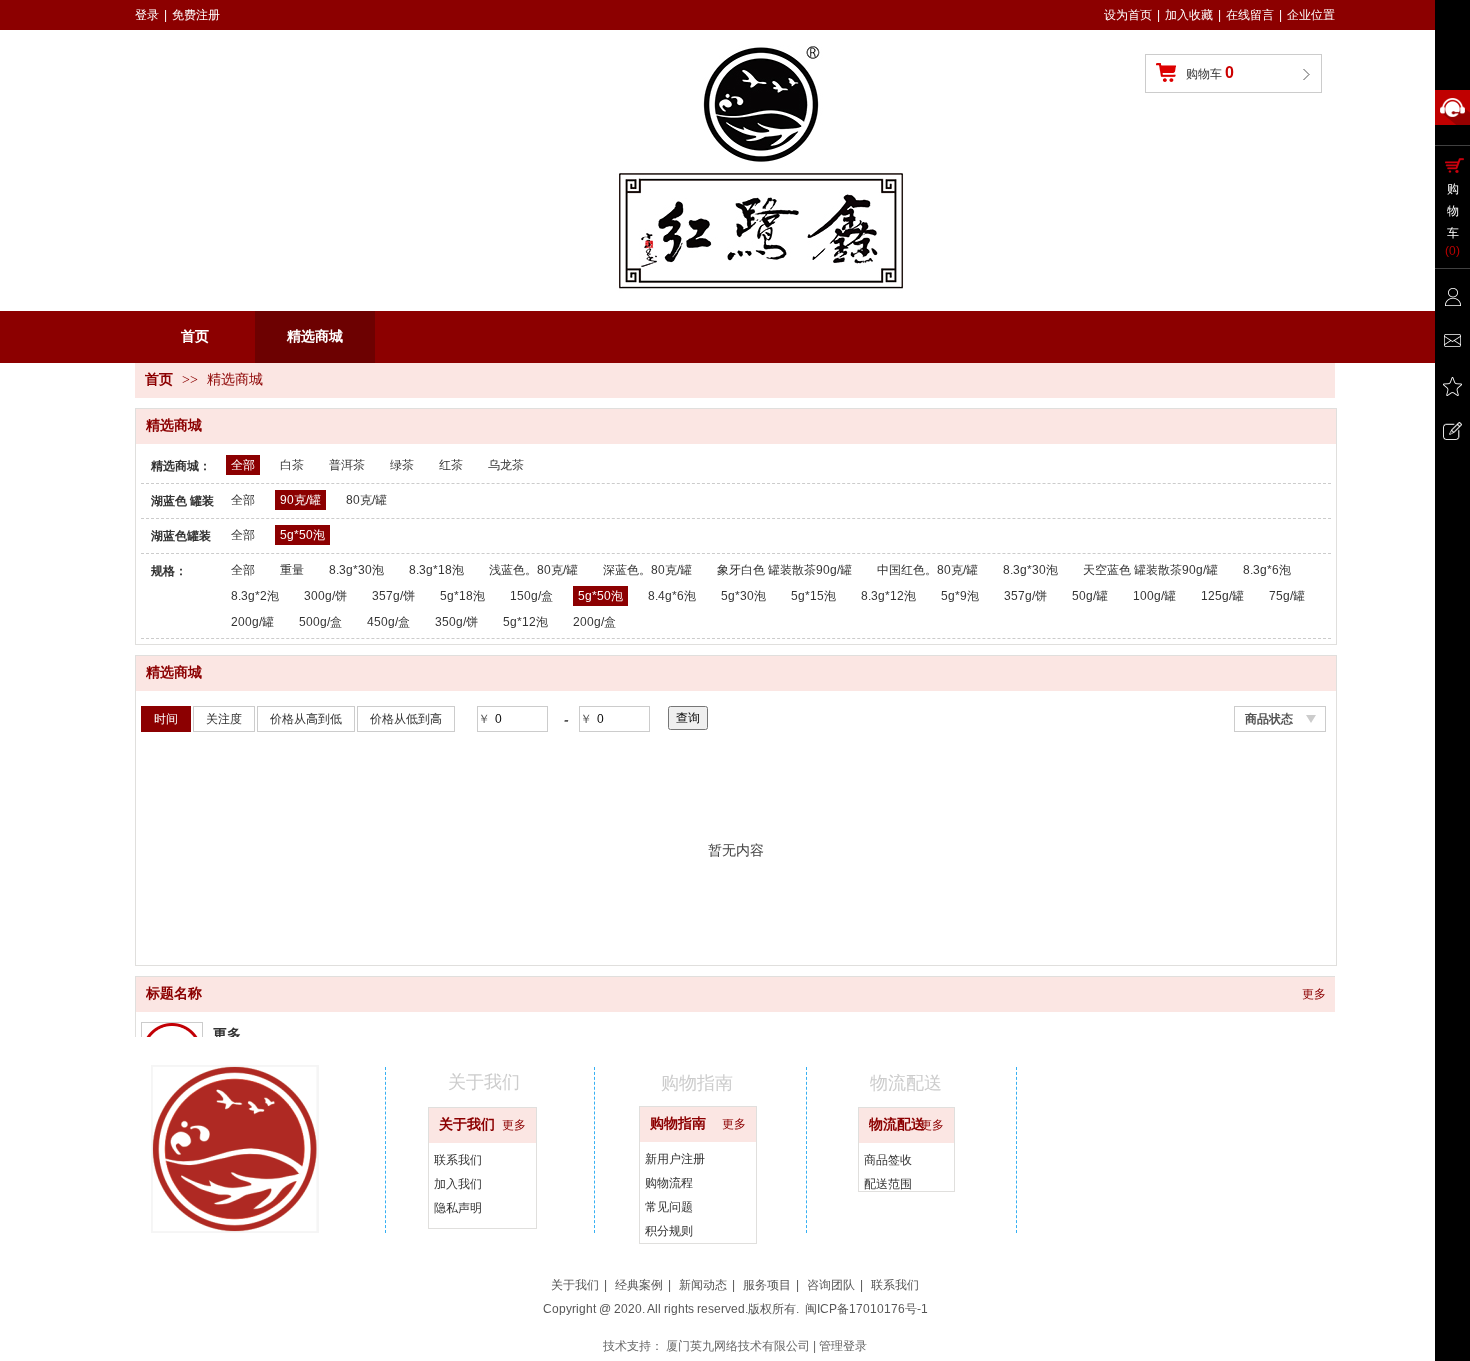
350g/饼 (456, 622)
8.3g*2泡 (255, 596)
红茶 (451, 465)
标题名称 (174, 993)
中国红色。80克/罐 (927, 570)
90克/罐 (300, 500)
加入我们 (458, 1184)
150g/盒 (531, 596)
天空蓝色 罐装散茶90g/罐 (1150, 570)
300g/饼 (325, 596)
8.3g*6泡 (1267, 570)
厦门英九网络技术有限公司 (738, 1346)
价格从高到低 (306, 719)
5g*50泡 (302, 535)
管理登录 (843, 1346)
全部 (243, 465)
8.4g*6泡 (672, 596)
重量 (292, 570)
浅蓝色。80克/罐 (533, 570)
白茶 (292, 465)
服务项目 (767, 1285)
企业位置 (1311, 15)
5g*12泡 (525, 622)
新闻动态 (703, 1285)
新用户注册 (675, 1159)
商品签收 (888, 1160)
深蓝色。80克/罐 (647, 570)
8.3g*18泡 (436, 570)
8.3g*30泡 (356, 570)
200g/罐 (252, 622)
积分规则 (669, 1231)
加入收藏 (1189, 15)
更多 (1314, 994)
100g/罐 (1154, 596)
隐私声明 (458, 1208)
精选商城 (235, 379)
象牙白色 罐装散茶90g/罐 (784, 570)
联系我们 (458, 1160)
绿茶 (402, 465)
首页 (159, 379)
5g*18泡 (462, 596)
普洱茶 (347, 465)
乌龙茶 (506, 465)
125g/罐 (1222, 596)
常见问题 (669, 1207)
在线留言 (1250, 15)
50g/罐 (1090, 596)
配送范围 (888, 1184)
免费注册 (196, 15)
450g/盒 (388, 622)
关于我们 (467, 1124)
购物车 (1210, 72)
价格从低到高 (406, 719)
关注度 (224, 719)
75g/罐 (1287, 596)
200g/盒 (594, 622)
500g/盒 (320, 622)
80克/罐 (366, 500)
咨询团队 (831, 1285)
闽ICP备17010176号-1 (866, 1309)
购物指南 (678, 1123)
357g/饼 (393, 596)
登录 (147, 15)
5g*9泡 (960, 596)
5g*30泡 (743, 596)
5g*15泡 (813, 596)
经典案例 (639, 1285)
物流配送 (897, 1124)
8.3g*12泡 (888, 596)
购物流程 (669, 1183)
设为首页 (1128, 15)
